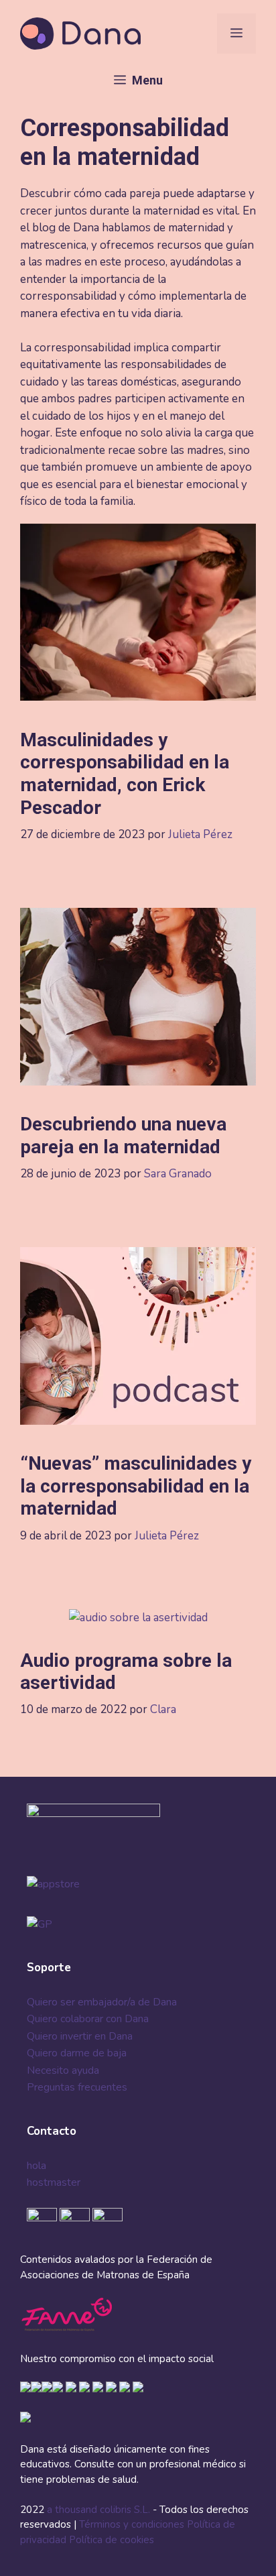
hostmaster (54, 2182)
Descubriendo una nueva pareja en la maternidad (123, 1135)
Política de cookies (112, 2540)
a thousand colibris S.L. (100, 2510)
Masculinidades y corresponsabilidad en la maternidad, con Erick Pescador (125, 774)
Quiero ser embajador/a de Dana (102, 2002)
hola (37, 2166)
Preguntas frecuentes (77, 2087)
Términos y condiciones (132, 2524)
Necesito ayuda (63, 2070)
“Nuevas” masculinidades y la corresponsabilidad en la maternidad (136, 1486)
